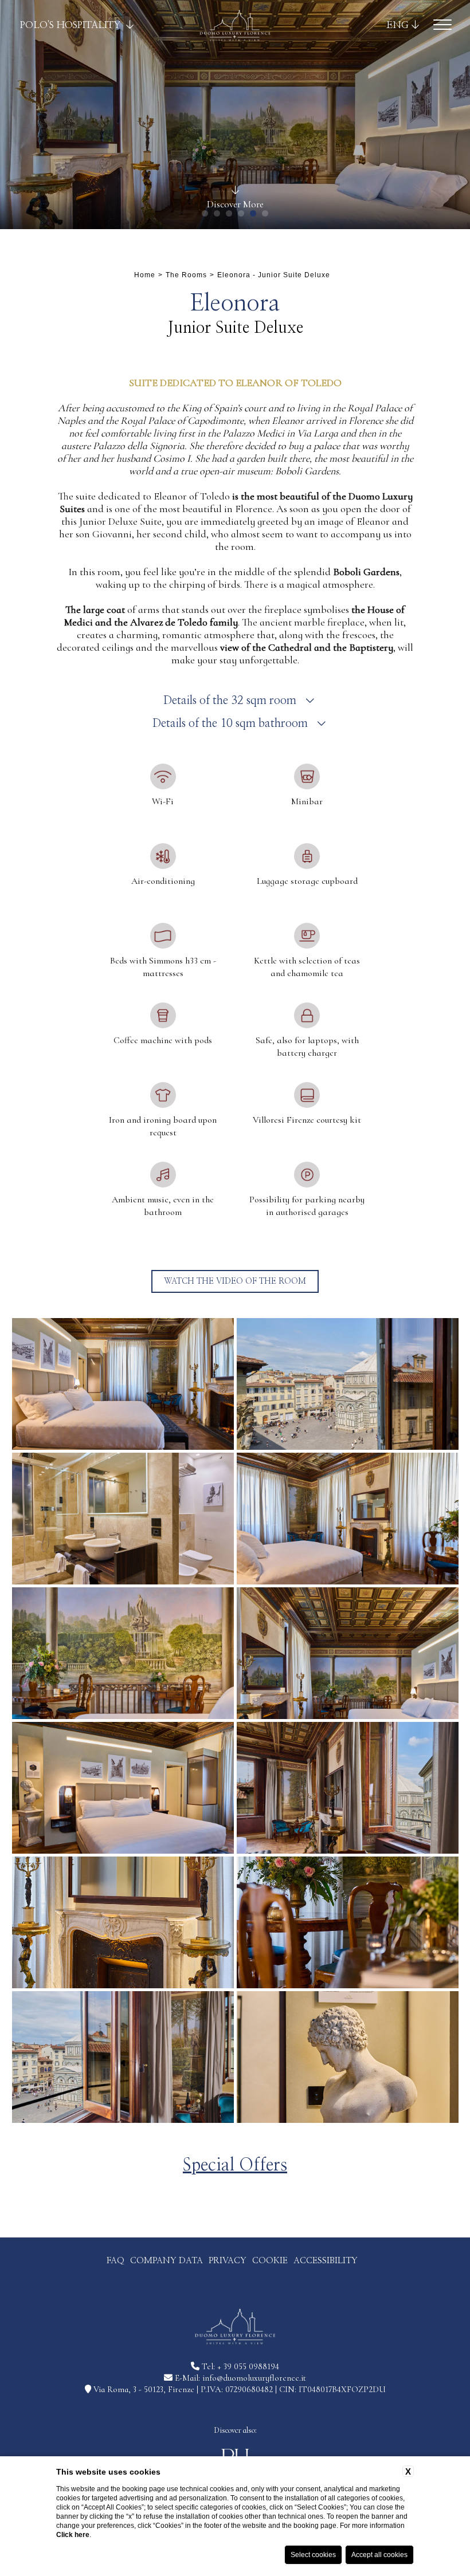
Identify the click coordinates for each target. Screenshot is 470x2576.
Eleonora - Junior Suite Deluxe (274, 275)
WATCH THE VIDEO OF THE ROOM (235, 1281)
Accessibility (326, 2261)
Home (145, 275)
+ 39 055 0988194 (248, 2366)
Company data (167, 2261)
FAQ (115, 2261)
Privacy (228, 2261)
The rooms (186, 275)
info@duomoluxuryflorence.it (254, 2378)
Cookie (270, 2261)
